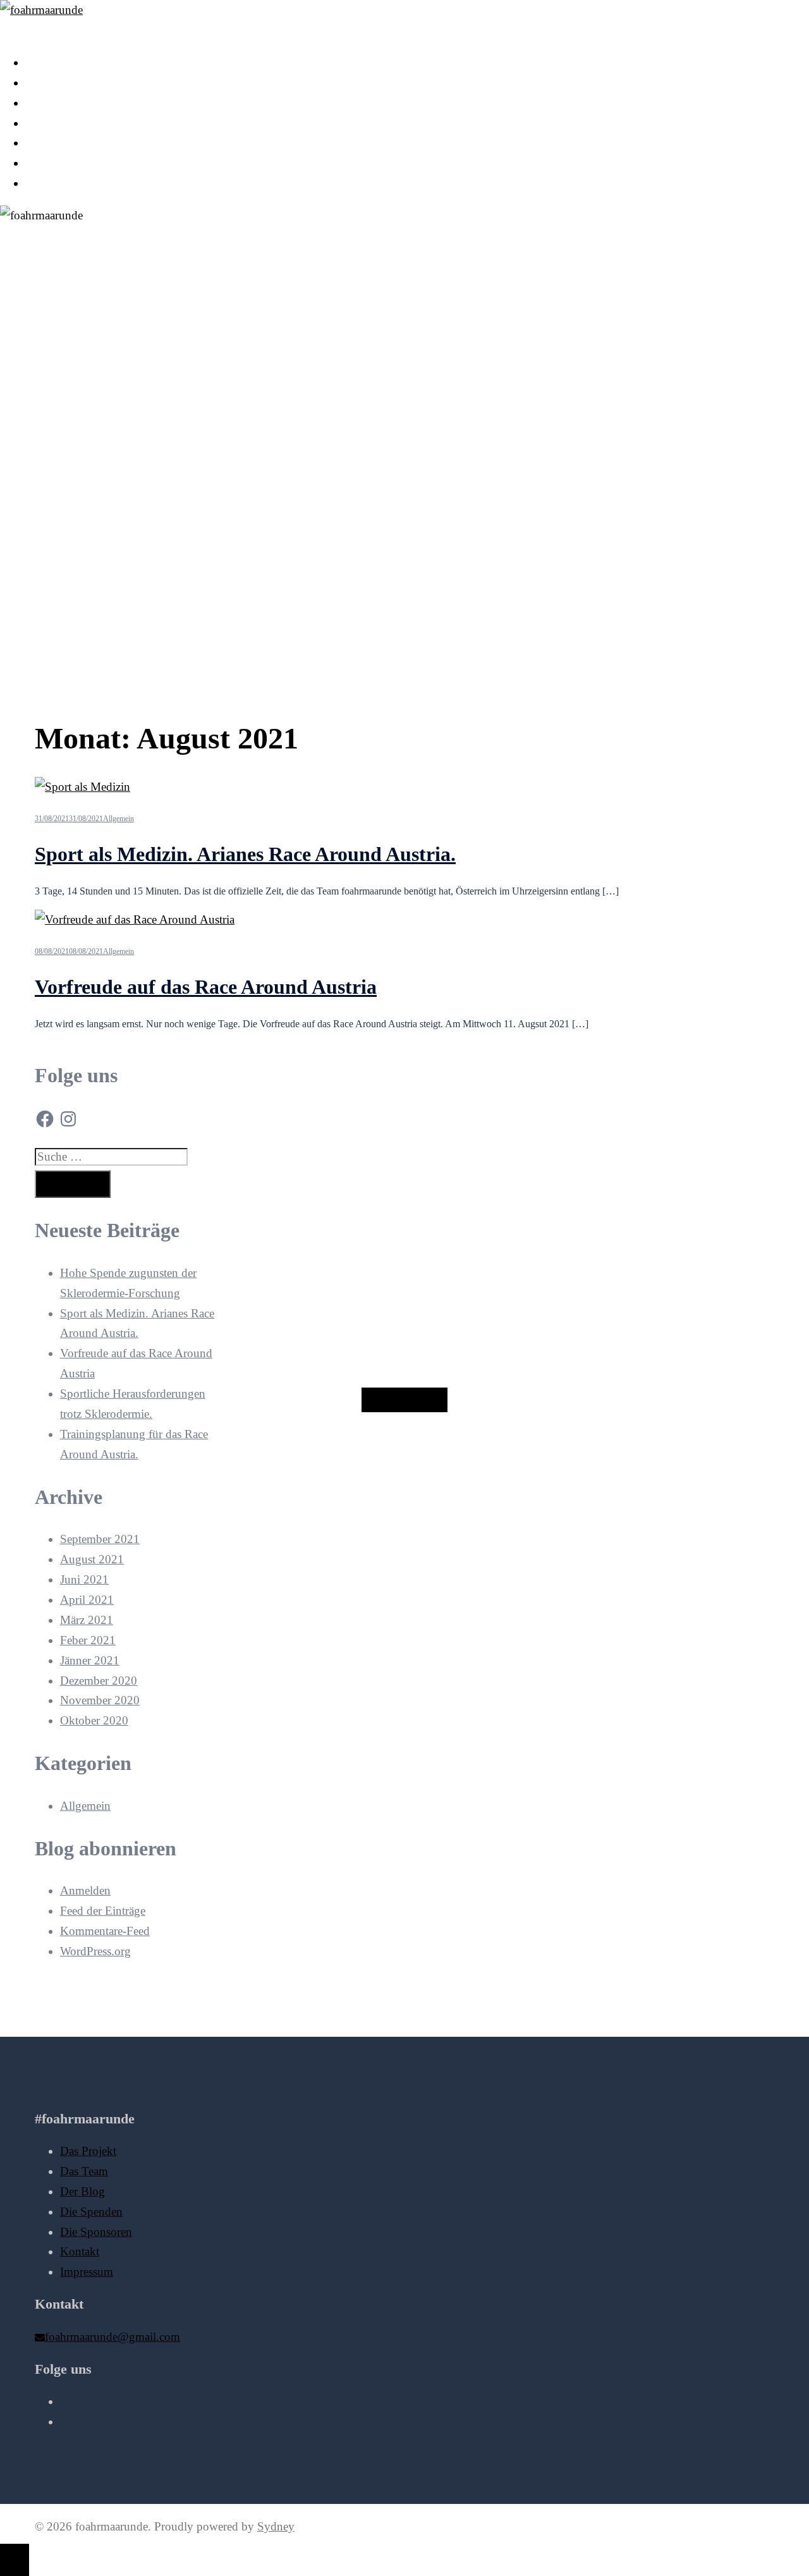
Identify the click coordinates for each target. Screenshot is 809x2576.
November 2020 (100, 1700)
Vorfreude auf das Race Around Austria (206, 987)
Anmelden (85, 1890)
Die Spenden (57, 123)
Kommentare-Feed (105, 1931)
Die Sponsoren (61, 143)
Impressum (52, 183)
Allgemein (119, 819)
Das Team (49, 82)
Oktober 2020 (94, 1720)
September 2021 (100, 1539)
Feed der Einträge (103, 1911)
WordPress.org (95, 1951)
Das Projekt (53, 62)
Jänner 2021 (90, 1660)
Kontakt (45, 163)
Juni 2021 (84, 1579)
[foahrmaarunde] (41, 10)
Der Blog (48, 103)
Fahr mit (404, 1400)
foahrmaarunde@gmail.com (113, 2337)
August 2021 (92, 1559)
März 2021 (87, 1620)
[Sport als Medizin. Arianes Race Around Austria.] (82, 787)
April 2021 (87, 1600)
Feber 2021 (88, 1640)
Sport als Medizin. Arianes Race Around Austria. (245, 854)
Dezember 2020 (99, 1681)
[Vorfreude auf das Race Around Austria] (135, 919)
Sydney (276, 2526)
